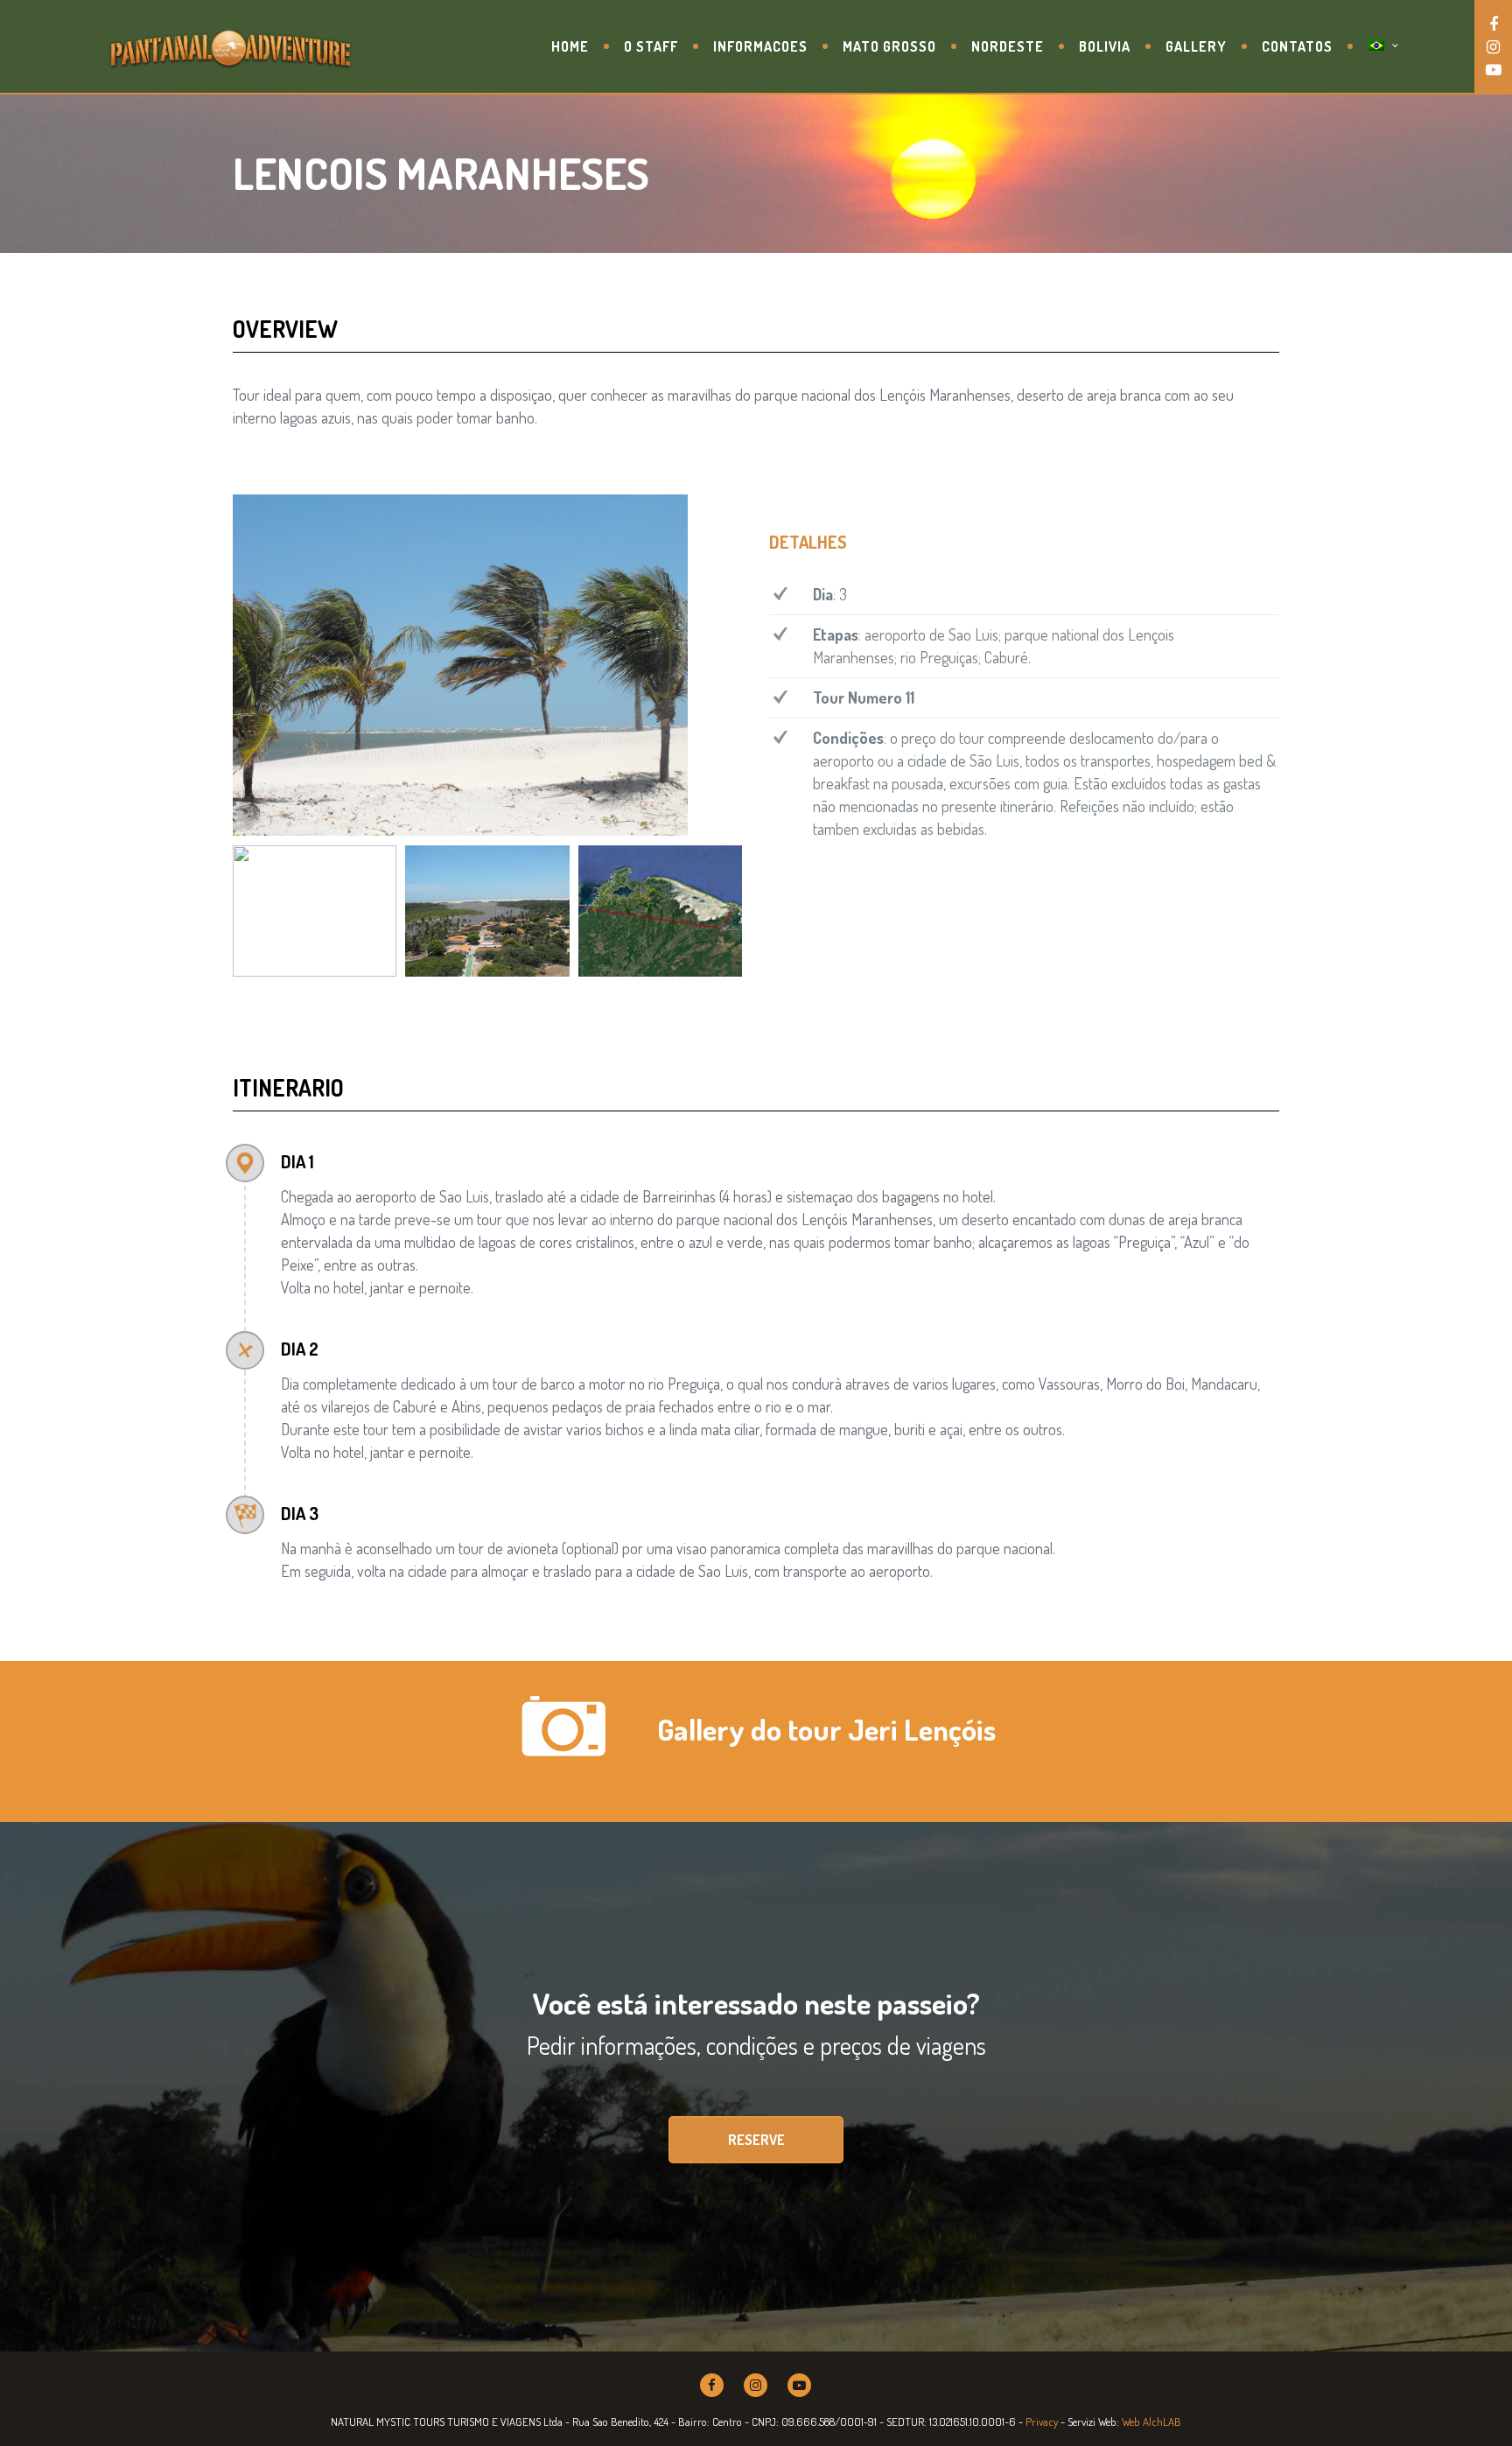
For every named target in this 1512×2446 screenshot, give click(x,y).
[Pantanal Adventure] (231, 46)
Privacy (1042, 2421)
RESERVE (756, 2140)
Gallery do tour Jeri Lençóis (826, 1729)
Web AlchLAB (1151, 2421)
